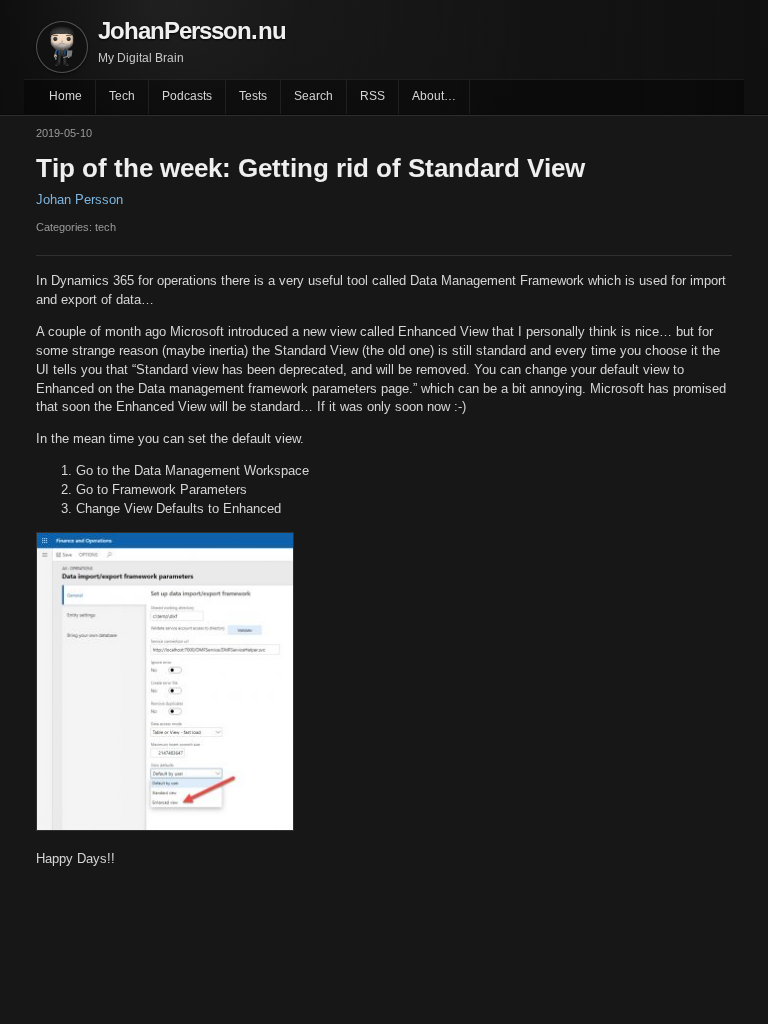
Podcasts (187, 96)
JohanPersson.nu (192, 30)
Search (313, 96)
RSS (372, 96)
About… (434, 96)
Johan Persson (79, 199)
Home (65, 96)
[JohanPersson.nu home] (62, 47)
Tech (122, 96)
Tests (253, 96)
